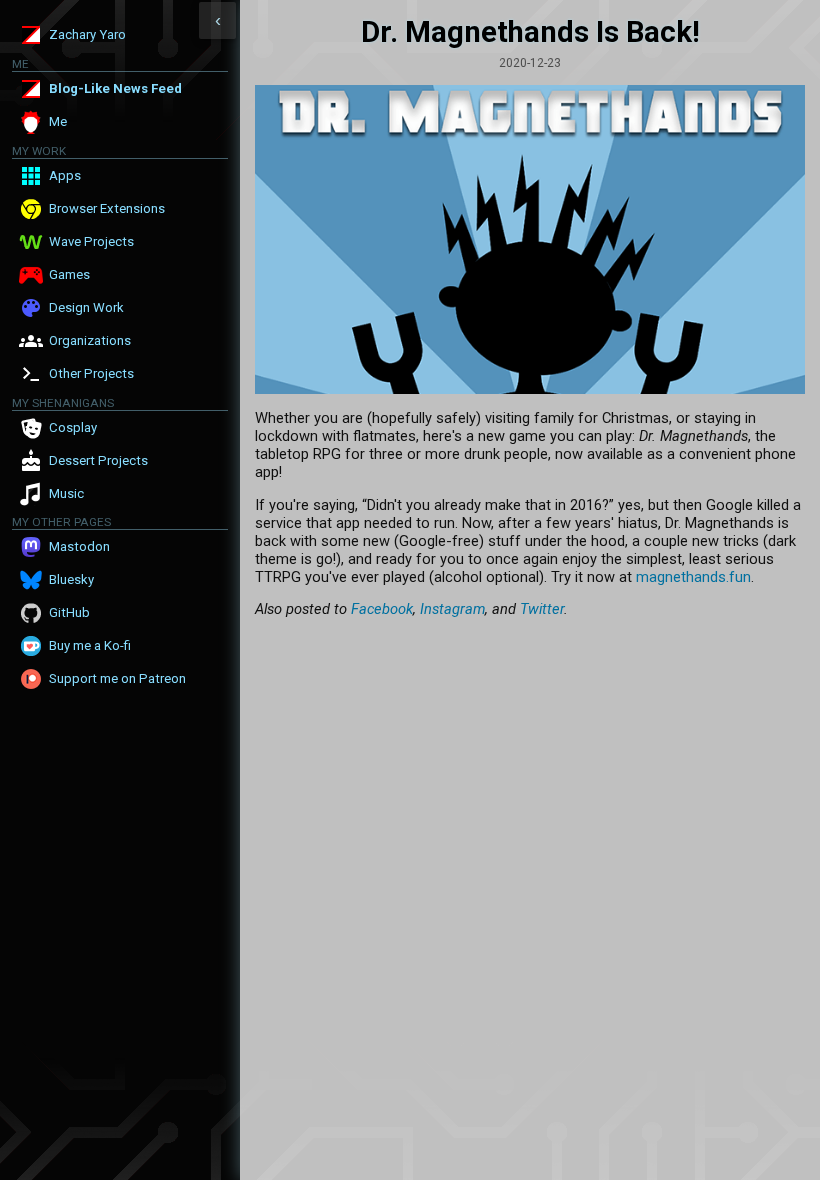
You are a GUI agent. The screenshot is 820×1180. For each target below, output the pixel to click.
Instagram (452, 609)
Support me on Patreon (117, 678)
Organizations (90, 340)
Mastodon (79, 546)
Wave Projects (91, 241)
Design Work (86, 307)
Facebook (382, 609)
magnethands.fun (693, 577)
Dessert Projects (98, 460)
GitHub (69, 612)
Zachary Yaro (87, 34)
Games (69, 274)
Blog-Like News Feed (115, 88)
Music (66, 493)
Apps (65, 175)
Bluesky (71, 579)
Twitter (542, 609)
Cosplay (73, 427)
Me (58, 121)
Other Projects (91, 373)
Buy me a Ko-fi (90, 645)
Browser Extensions (107, 208)
